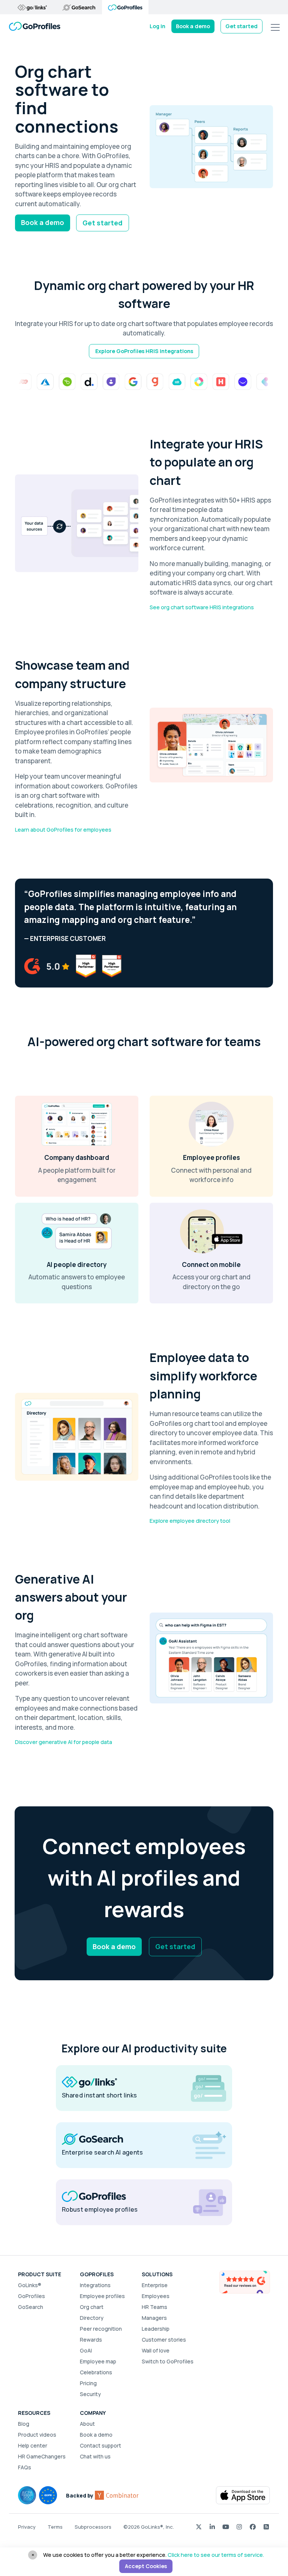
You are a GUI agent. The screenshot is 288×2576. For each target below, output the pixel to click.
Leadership (156, 2329)
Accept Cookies (146, 2566)
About (87, 2424)
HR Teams (154, 2307)
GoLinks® (30, 2285)
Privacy (27, 2527)
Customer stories (164, 2340)
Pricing (88, 2383)
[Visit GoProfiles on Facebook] (253, 2527)
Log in (157, 26)
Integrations (95, 2285)
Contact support (100, 2445)
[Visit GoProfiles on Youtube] (226, 2527)
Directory (92, 2318)
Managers (154, 2318)
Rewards (91, 2340)
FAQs (25, 2467)
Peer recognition (101, 2329)
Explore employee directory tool (190, 1521)
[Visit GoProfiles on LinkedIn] (212, 2527)
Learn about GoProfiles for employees (63, 830)
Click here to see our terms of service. (216, 2555)
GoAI (86, 2350)
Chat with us (95, 2456)
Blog (24, 2424)
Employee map (98, 2361)
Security (90, 2394)
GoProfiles (31, 2296)
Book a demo (193, 26)
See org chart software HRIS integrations (202, 607)
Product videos (37, 2435)
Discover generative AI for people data (64, 1742)
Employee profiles (102, 2296)
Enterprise (155, 2285)
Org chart (92, 2307)
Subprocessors (93, 2527)
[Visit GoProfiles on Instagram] (239, 2527)
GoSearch (31, 2307)
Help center (33, 2445)
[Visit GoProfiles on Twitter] (199, 2527)
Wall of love (156, 2350)
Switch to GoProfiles (168, 2361)
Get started (241, 26)
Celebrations (96, 2372)
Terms (55, 2527)
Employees (156, 2296)
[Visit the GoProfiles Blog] (266, 2527)
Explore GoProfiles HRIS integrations (144, 351)
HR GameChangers (42, 2456)
